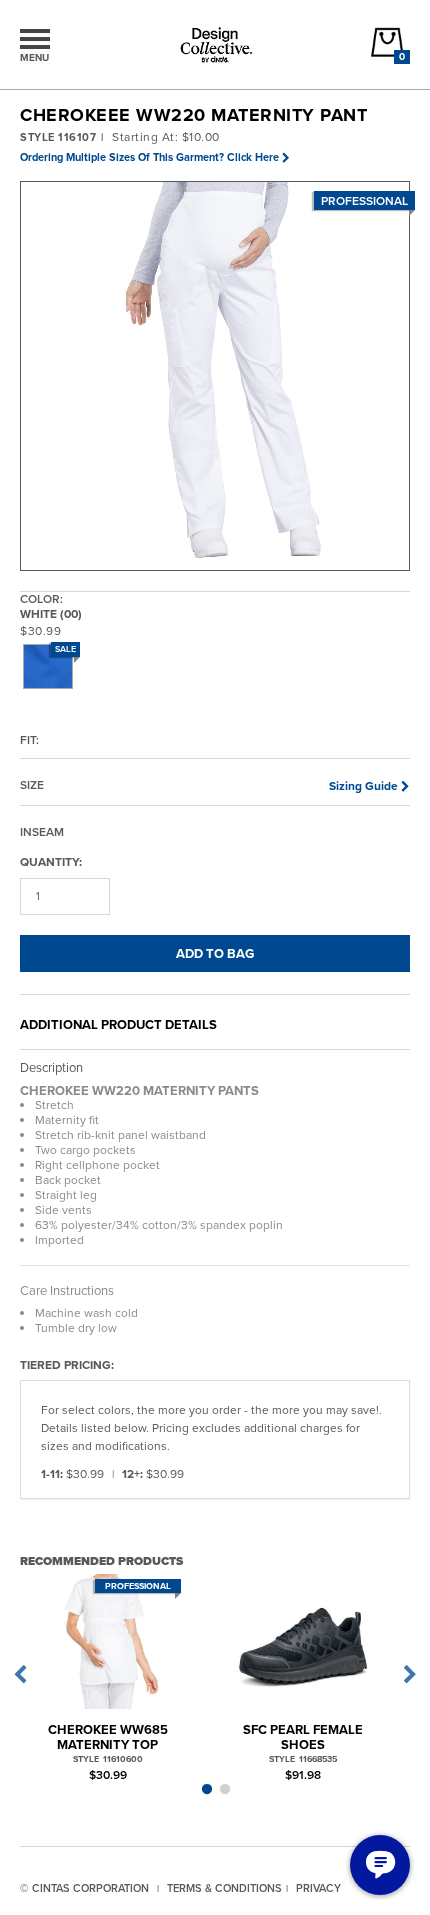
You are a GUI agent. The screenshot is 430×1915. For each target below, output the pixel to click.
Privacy (318, 1888)
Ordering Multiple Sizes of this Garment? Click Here (149, 157)
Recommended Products (101, 1560)
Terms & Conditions (224, 1888)
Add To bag (215, 953)
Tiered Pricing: (67, 1364)
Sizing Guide (363, 786)
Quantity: (51, 861)
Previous (20, 1675)
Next (410, 1675)
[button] (216, 377)
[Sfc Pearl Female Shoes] (302, 1641)
